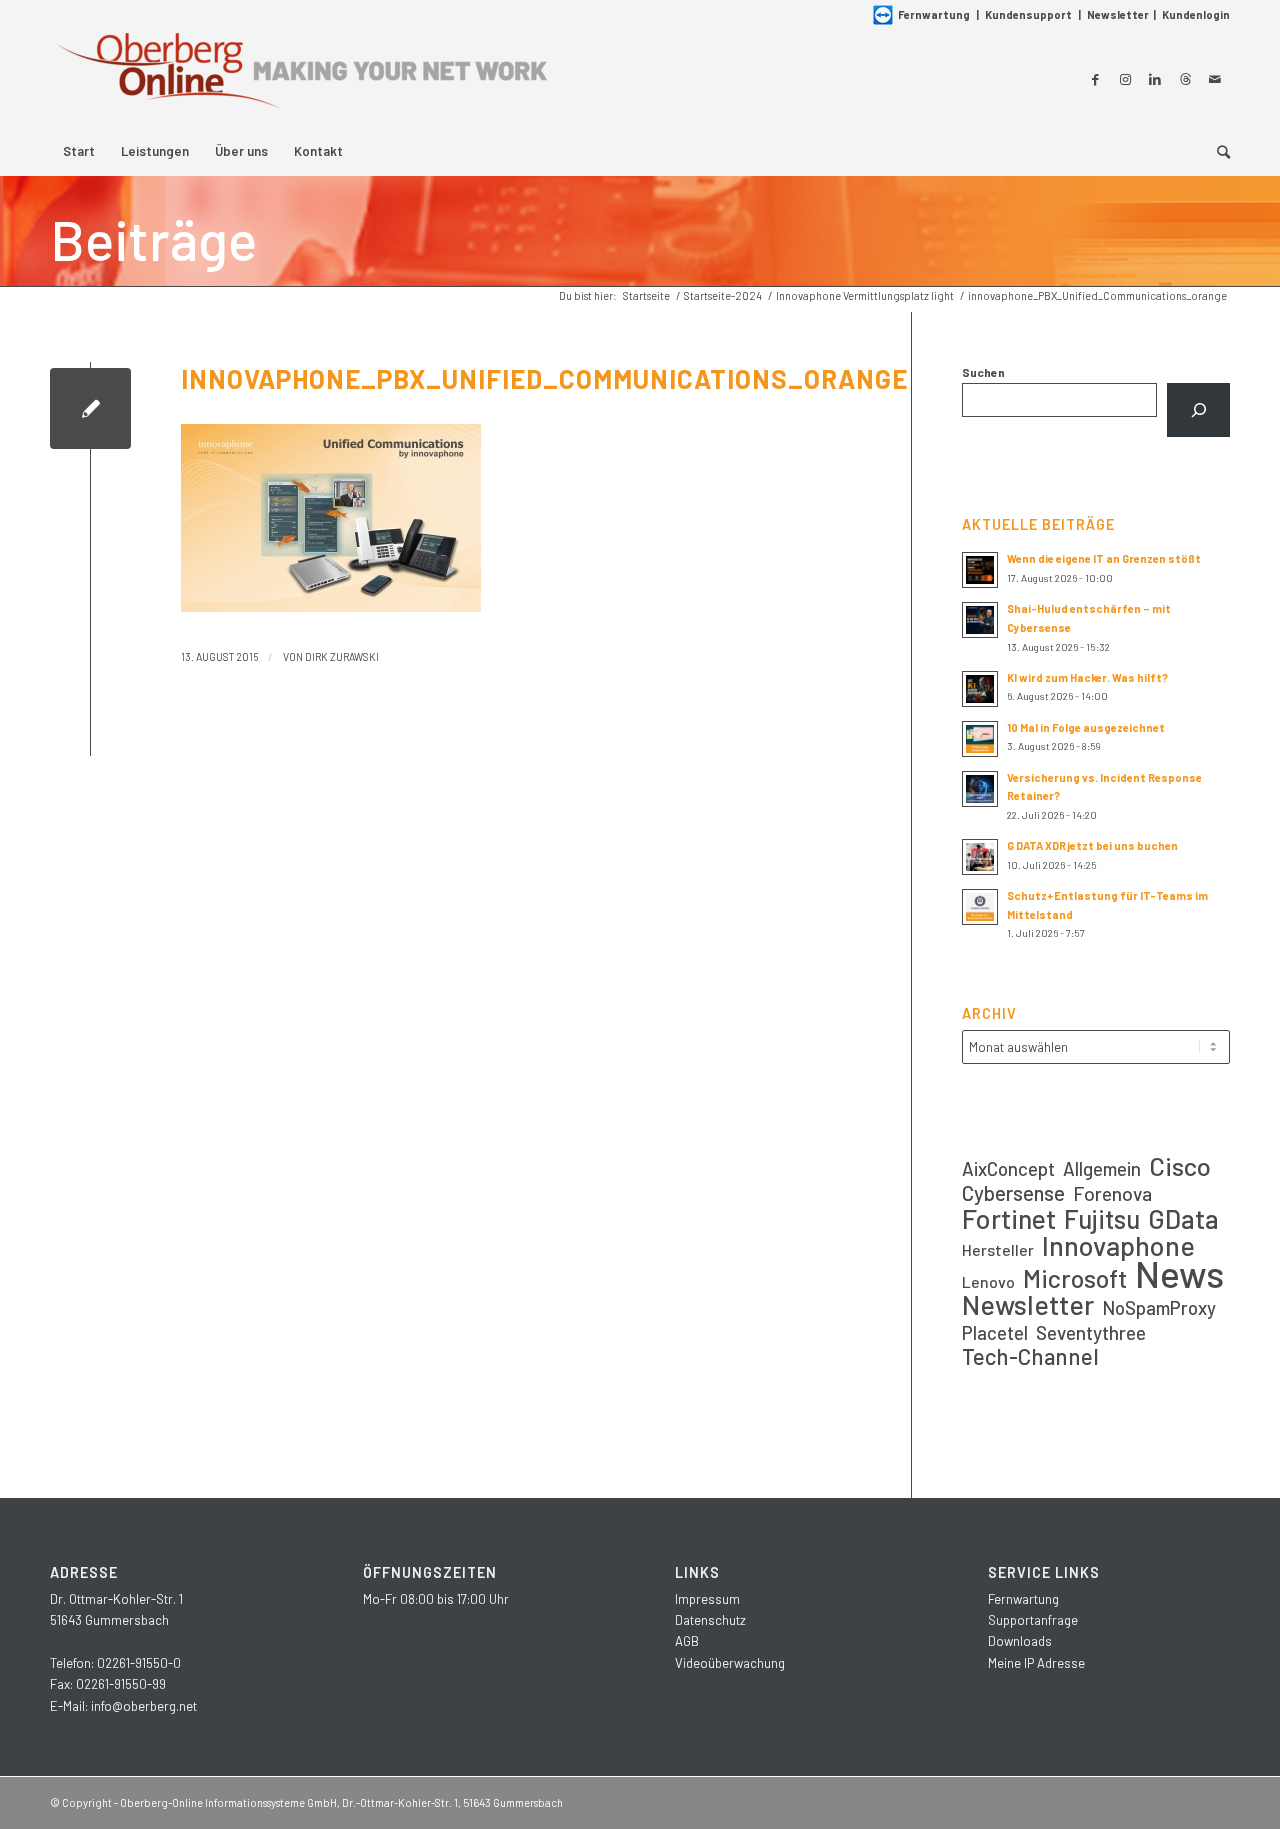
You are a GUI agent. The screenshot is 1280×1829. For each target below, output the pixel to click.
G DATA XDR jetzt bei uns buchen (1092, 845)
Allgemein (1102, 1168)
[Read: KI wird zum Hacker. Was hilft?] (980, 689)
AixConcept (1008, 1168)
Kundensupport (1028, 14)
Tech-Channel (1030, 1356)
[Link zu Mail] (1215, 79)
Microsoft (1075, 1278)
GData (1183, 1218)
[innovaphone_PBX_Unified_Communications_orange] (90, 408)
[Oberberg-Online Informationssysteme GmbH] (300, 78)
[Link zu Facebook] (1095, 79)
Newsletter (1118, 14)
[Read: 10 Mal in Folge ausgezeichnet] (980, 739)
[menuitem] (79, 151)
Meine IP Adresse (1036, 1663)
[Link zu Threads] (1185, 79)
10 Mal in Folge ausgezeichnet (1086, 727)
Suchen (983, 372)
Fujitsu (1102, 1218)
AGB (687, 1641)
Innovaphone (1118, 1245)
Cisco (1180, 1165)
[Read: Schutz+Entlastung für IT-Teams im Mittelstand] (980, 907)
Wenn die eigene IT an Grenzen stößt (1104, 558)
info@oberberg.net (144, 1706)
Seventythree (1091, 1332)
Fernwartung (934, 14)
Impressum (707, 1599)
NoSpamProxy (1159, 1307)
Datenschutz (710, 1620)
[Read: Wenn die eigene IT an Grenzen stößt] (980, 570)
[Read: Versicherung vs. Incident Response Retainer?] (980, 789)
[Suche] (1217, 151)
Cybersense (1013, 1192)
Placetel (995, 1332)
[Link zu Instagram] (1125, 79)
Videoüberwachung (730, 1663)
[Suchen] (1198, 410)
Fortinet (1009, 1218)
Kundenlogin (1196, 14)
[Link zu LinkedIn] (1155, 79)
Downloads (1020, 1641)
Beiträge (153, 239)
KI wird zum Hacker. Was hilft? (1087, 677)
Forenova (1112, 1193)
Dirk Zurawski (342, 656)
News (1179, 1273)
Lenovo (988, 1281)
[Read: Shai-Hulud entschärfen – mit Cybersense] (980, 620)
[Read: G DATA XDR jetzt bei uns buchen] (980, 857)
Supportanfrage (1033, 1620)
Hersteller (998, 1249)
